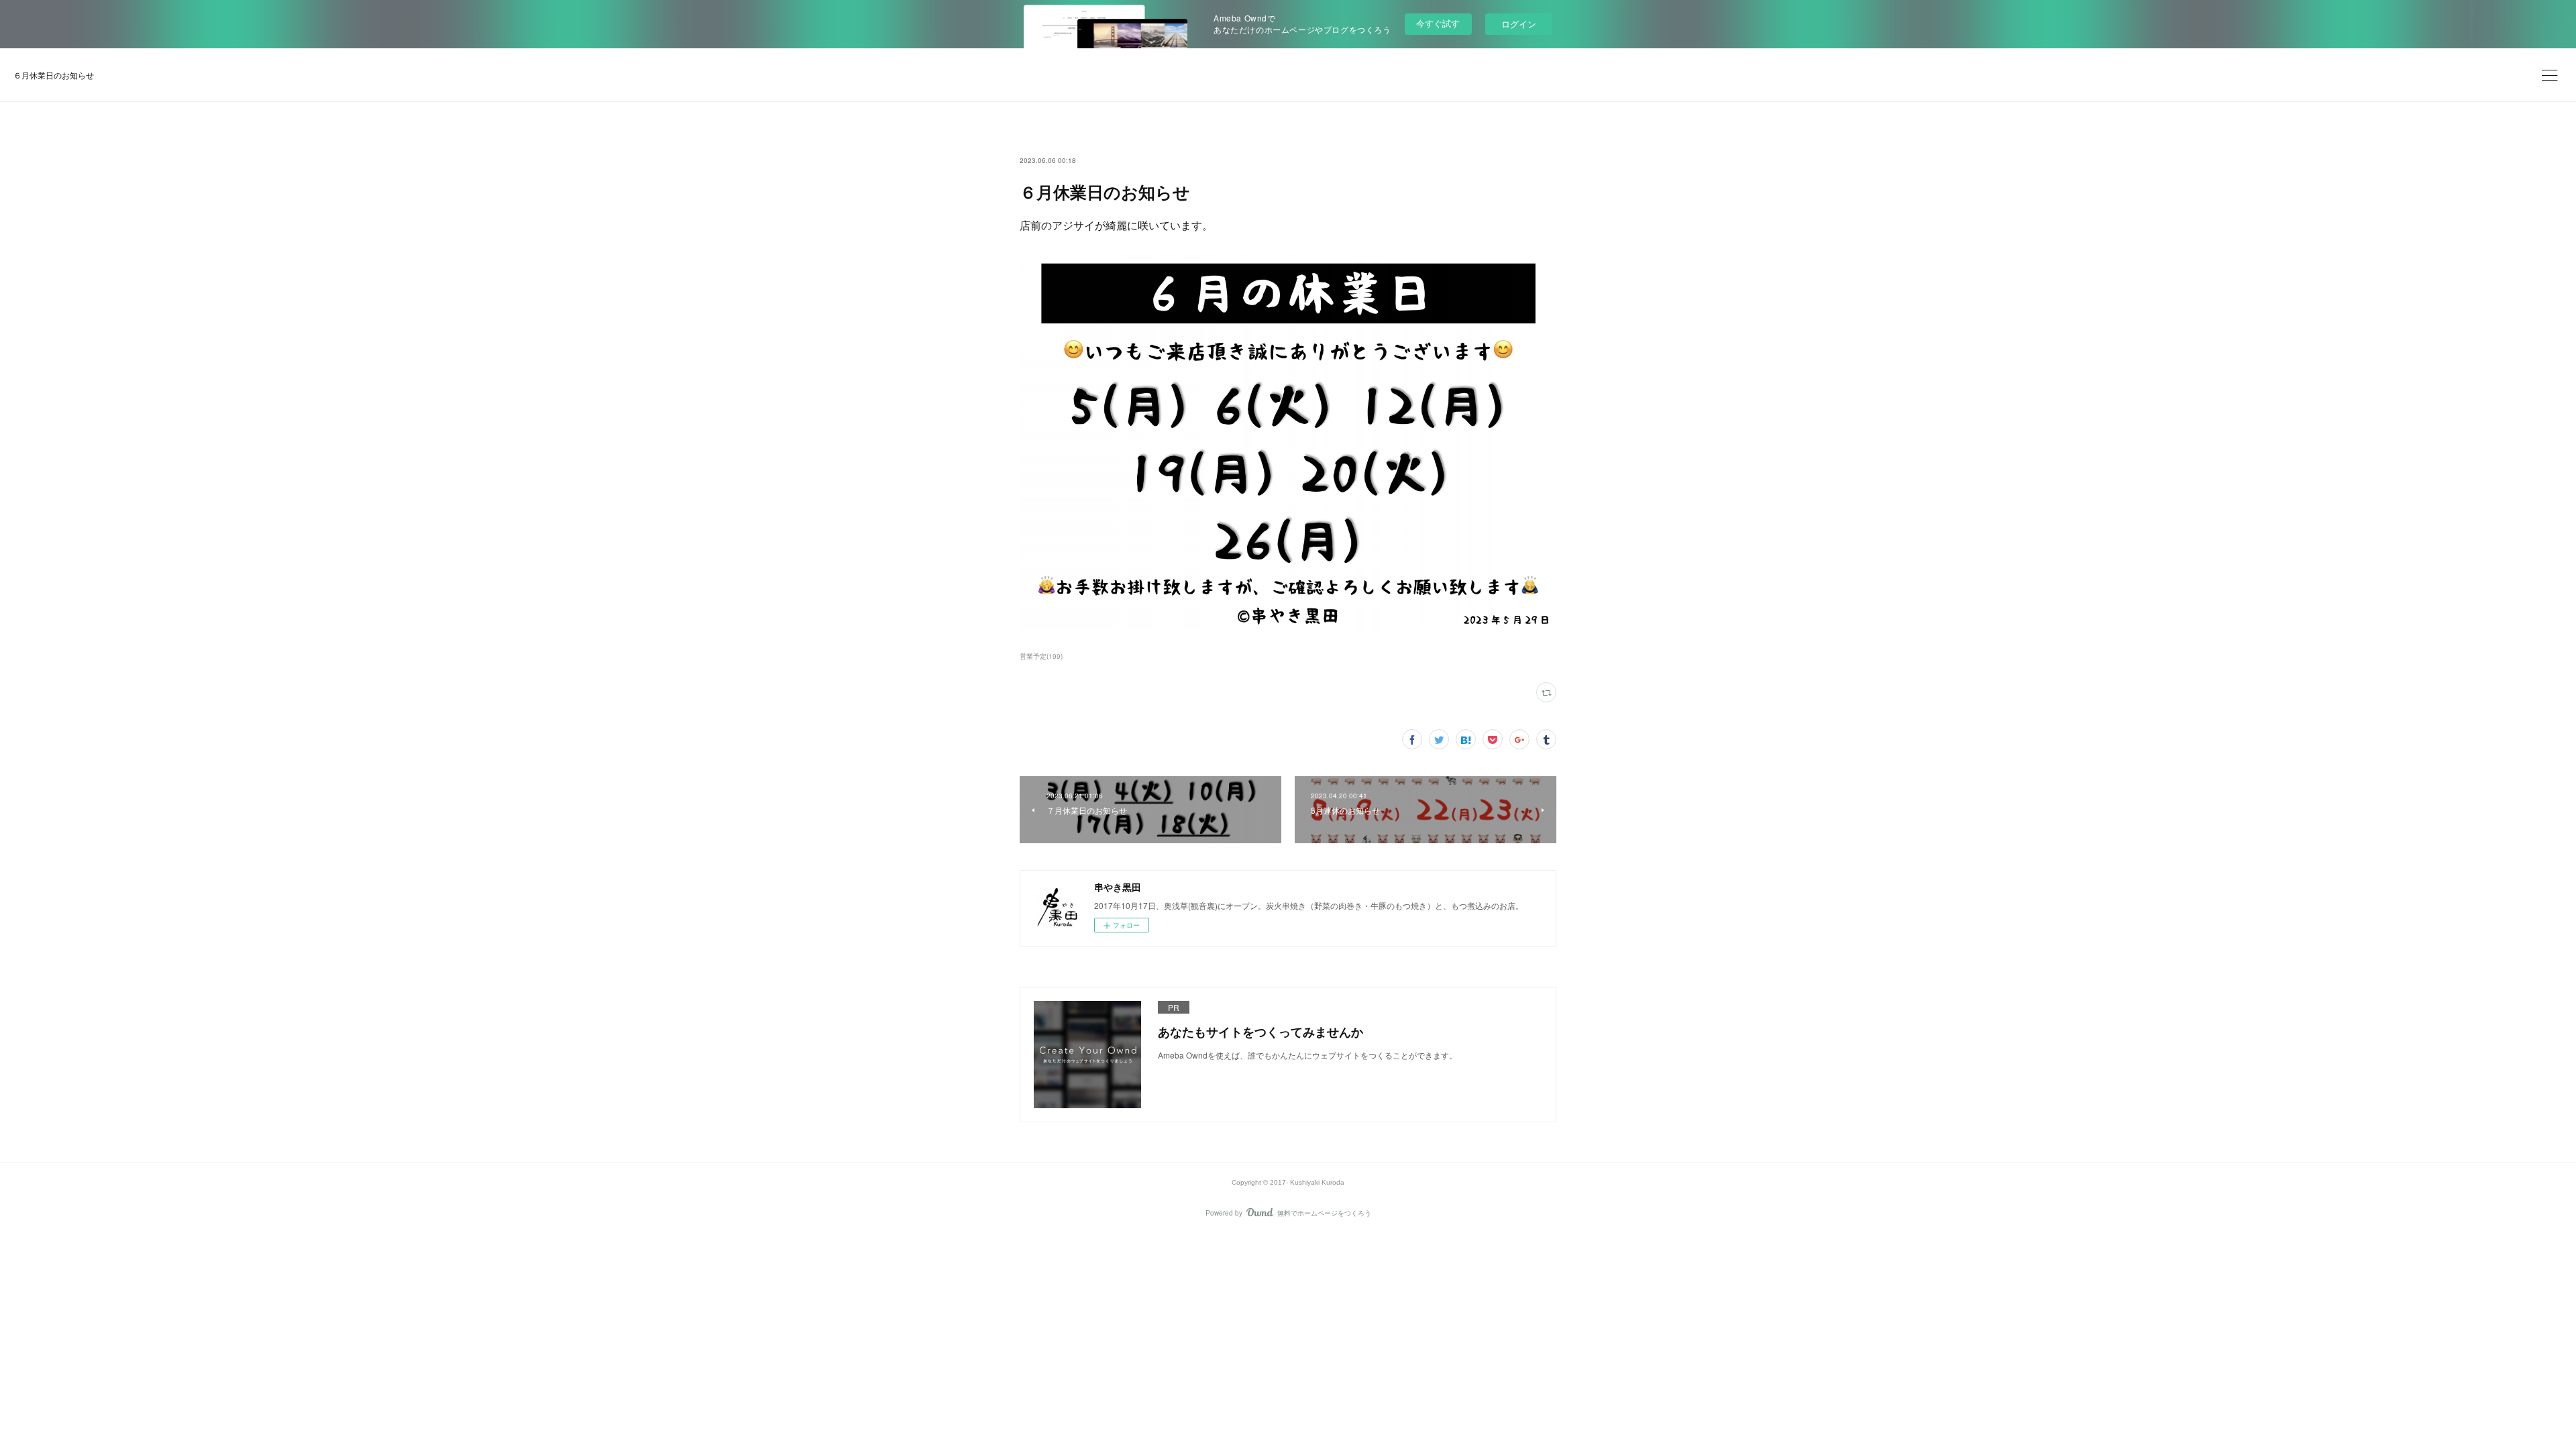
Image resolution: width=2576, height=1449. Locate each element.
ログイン (1519, 24)
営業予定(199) (1041, 656)
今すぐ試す (1438, 23)
